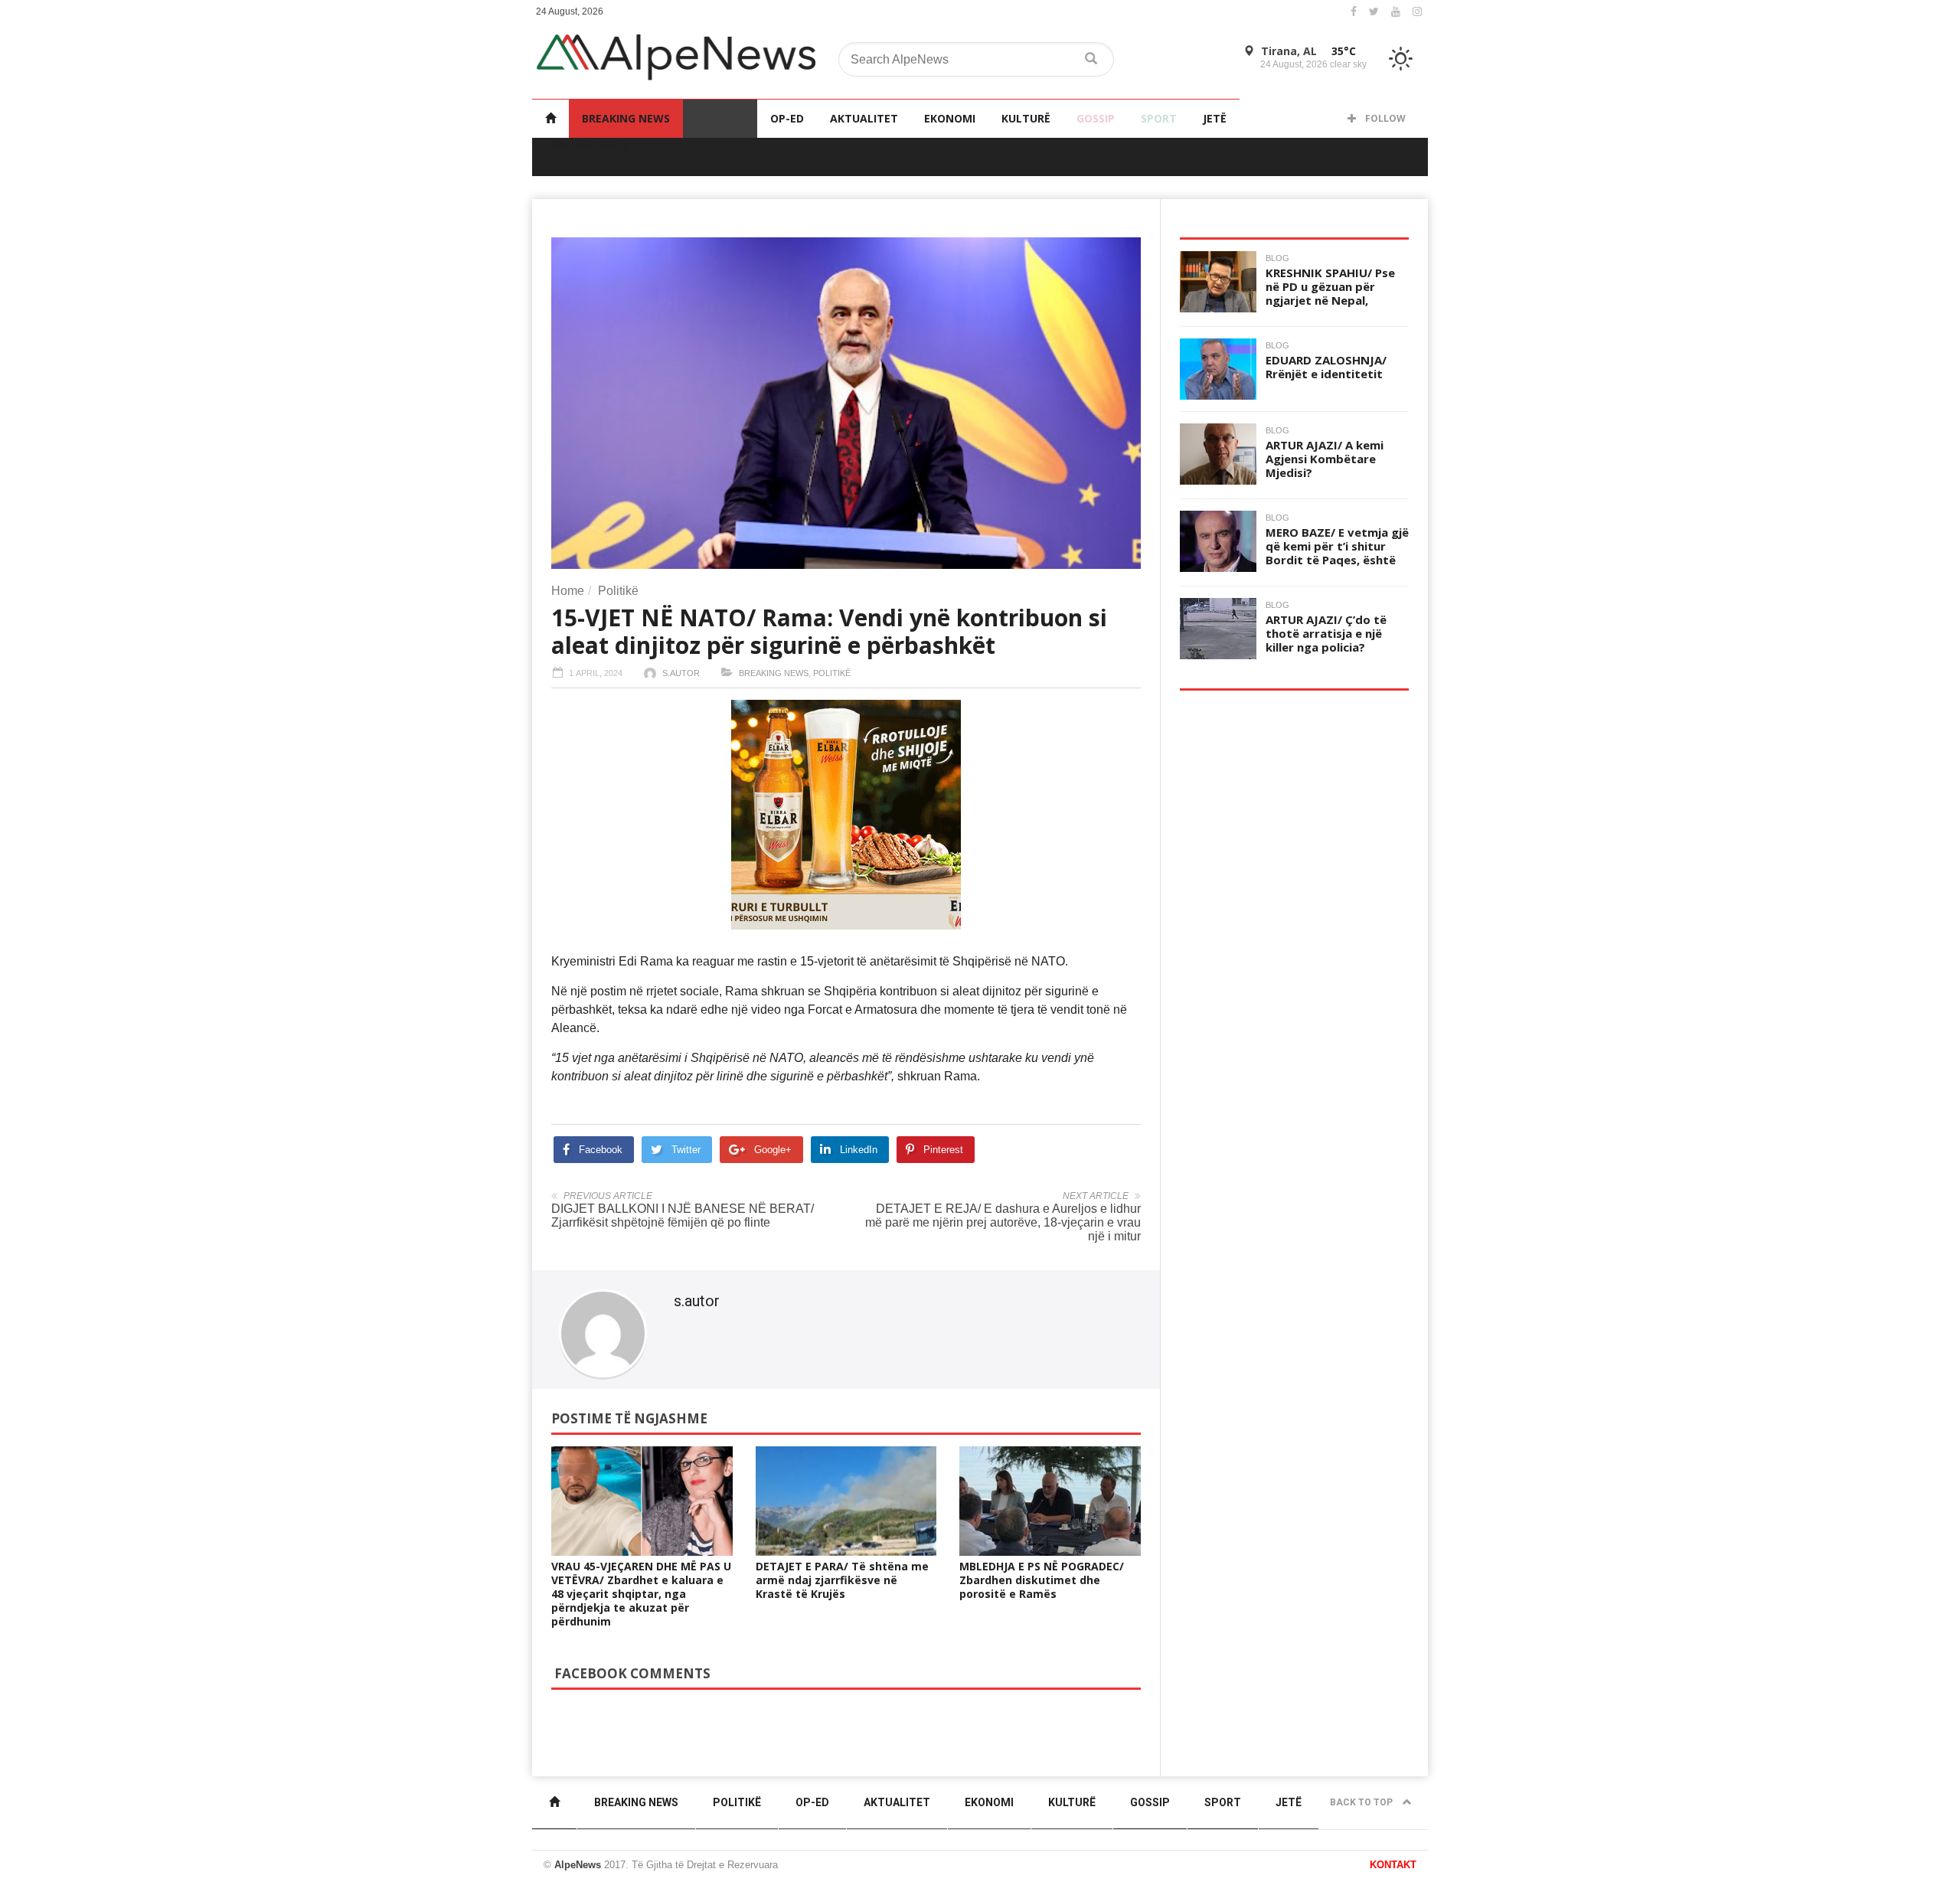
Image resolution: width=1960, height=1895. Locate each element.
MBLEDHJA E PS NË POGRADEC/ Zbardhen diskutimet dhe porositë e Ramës (1042, 1580)
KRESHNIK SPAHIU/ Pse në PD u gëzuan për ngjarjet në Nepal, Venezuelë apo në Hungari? (1330, 300)
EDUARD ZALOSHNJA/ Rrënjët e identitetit (1326, 367)
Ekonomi (950, 118)
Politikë (720, 118)
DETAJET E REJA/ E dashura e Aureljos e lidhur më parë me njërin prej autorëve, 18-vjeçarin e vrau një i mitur (1003, 1222)
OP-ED (787, 118)
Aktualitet (864, 118)
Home (568, 591)
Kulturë (1026, 118)
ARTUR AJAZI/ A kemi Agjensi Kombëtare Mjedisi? (1325, 459)
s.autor (681, 673)
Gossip (1096, 118)
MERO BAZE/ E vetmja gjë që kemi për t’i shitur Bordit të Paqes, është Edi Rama (1337, 553)
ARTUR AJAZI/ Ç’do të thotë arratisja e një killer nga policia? (1326, 633)
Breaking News (626, 118)
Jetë (1215, 118)
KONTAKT (1393, 1865)
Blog (1277, 258)
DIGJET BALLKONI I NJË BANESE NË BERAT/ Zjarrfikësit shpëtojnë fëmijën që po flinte (683, 1215)
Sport (1159, 118)
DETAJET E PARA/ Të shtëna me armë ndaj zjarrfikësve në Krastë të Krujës (842, 1580)
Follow (1384, 118)
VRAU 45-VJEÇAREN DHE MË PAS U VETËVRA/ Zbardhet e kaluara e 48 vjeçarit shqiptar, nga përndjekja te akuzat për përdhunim (641, 1594)
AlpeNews (578, 1865)
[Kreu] (550, 118)
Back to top (1362, 1802)
